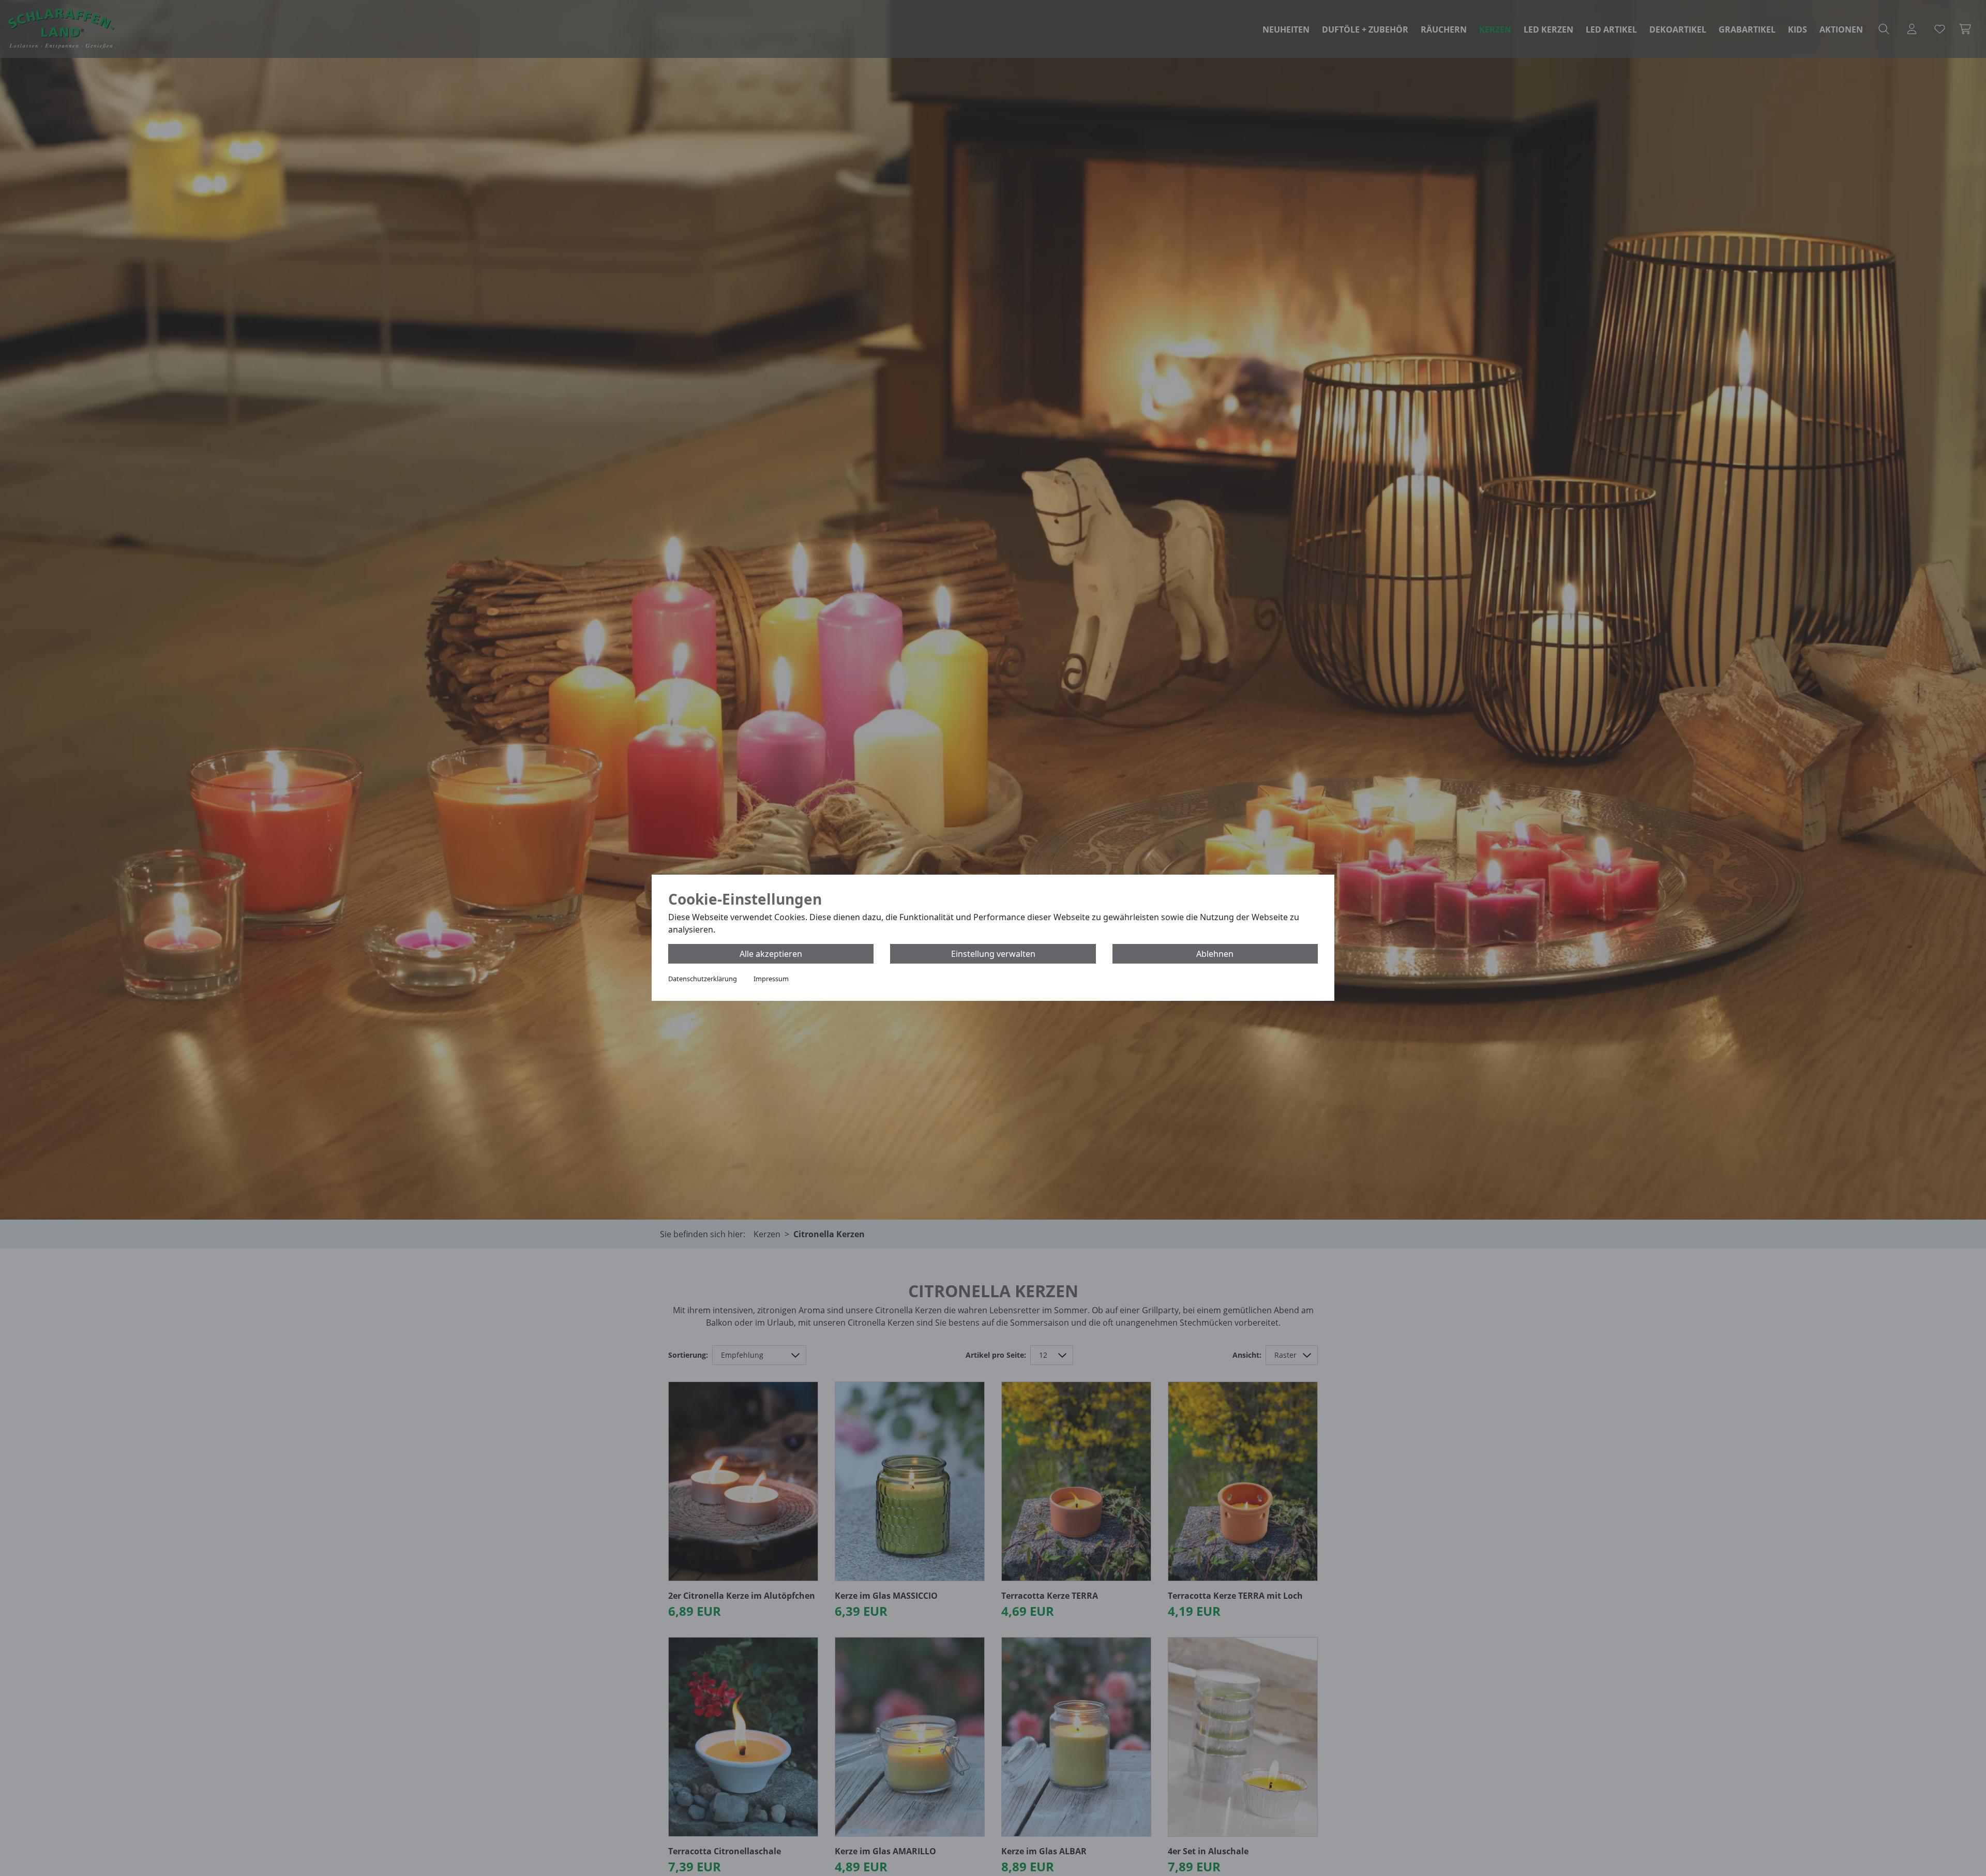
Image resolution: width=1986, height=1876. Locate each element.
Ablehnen (1215, 954)
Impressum (771, 979)
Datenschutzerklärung (703, 979)
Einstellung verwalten (993, 954)
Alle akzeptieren (771, 954)
